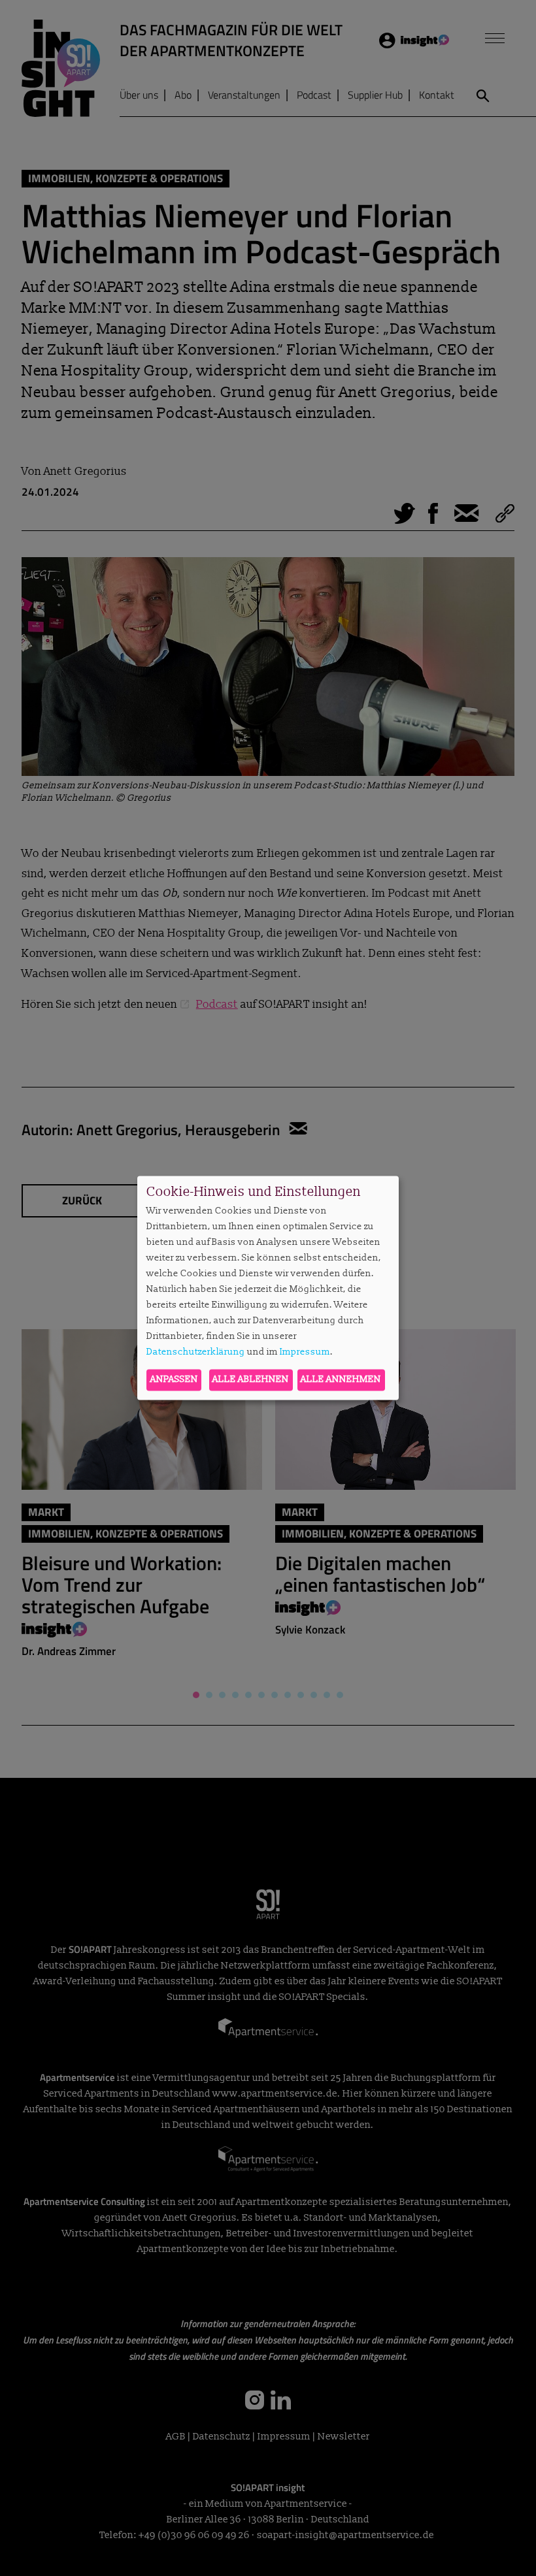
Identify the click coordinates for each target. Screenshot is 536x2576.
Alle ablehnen (251, 1380)
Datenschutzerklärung (196, 1352)
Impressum (305, 1352)
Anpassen (174, 1380)
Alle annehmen (341, 1380)
